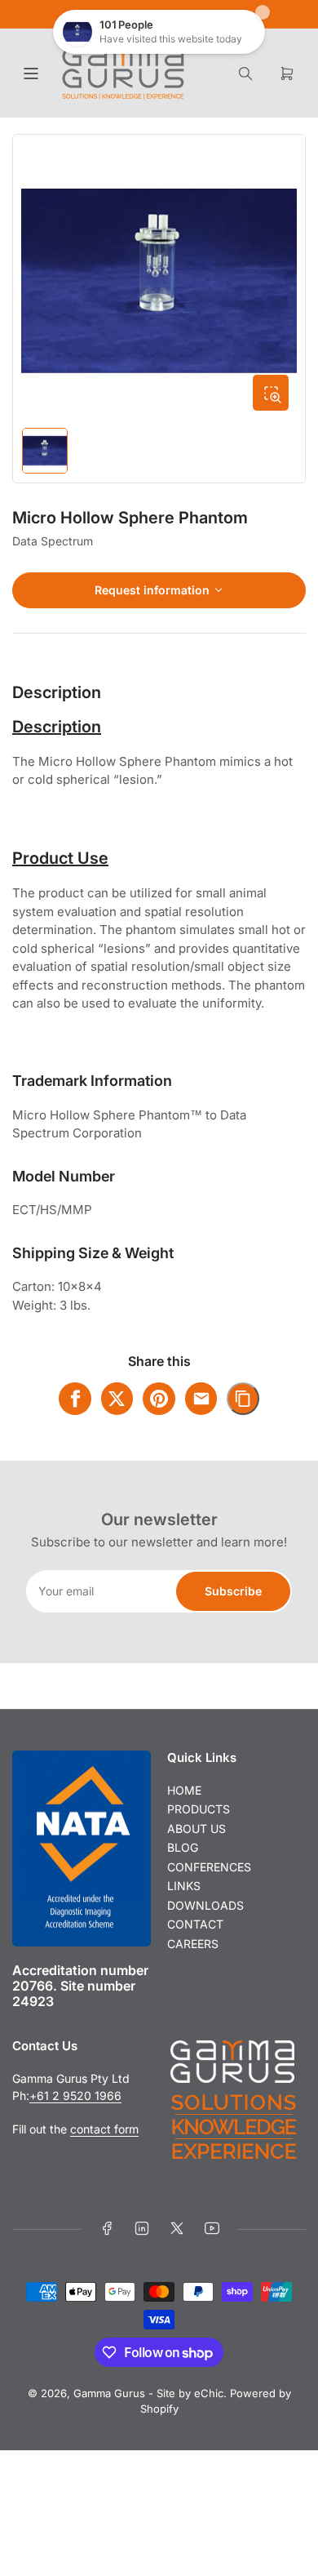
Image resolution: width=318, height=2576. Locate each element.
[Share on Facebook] (75, 1399)
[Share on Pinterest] (159, 1399)
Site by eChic (190, 2393)
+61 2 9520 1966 (75, 2096)
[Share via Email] (201, 1399)
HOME (184, 1790)
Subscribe (233, 1591)
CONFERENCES (209, 1867)
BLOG (183, 1847)
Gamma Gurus (109, 2393)
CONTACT (195, 1924)
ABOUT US (197, 1829)
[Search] (245, 73)
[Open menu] (31, 73)
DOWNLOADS (205, 1905)
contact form (104, 2129)
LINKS (184, 1886)
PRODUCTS (199, 1809)
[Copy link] (243, 1399)
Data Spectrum (53, 541)
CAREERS (193, 1944)
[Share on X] (117, 1399)
